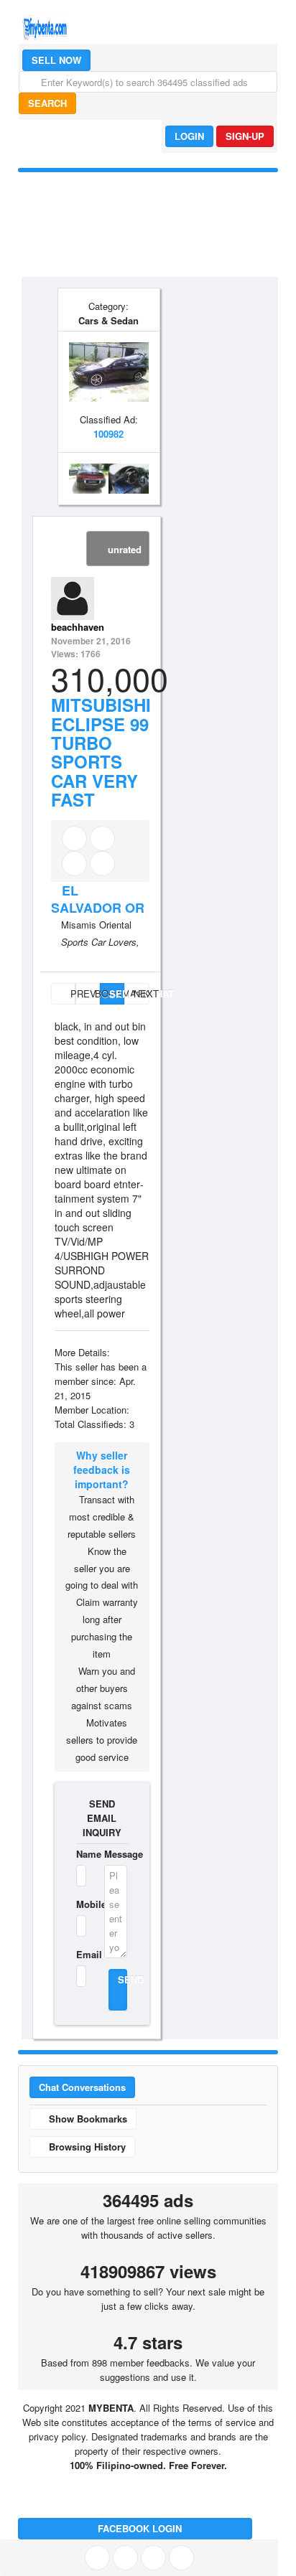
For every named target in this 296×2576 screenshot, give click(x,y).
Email (81, 1954)
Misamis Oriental (96, 925)
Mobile (81, 1904)
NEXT (141, 993)
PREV (71, 993)
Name (81, 1854)
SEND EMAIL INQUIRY (102, 1818)
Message (116, 1854)
